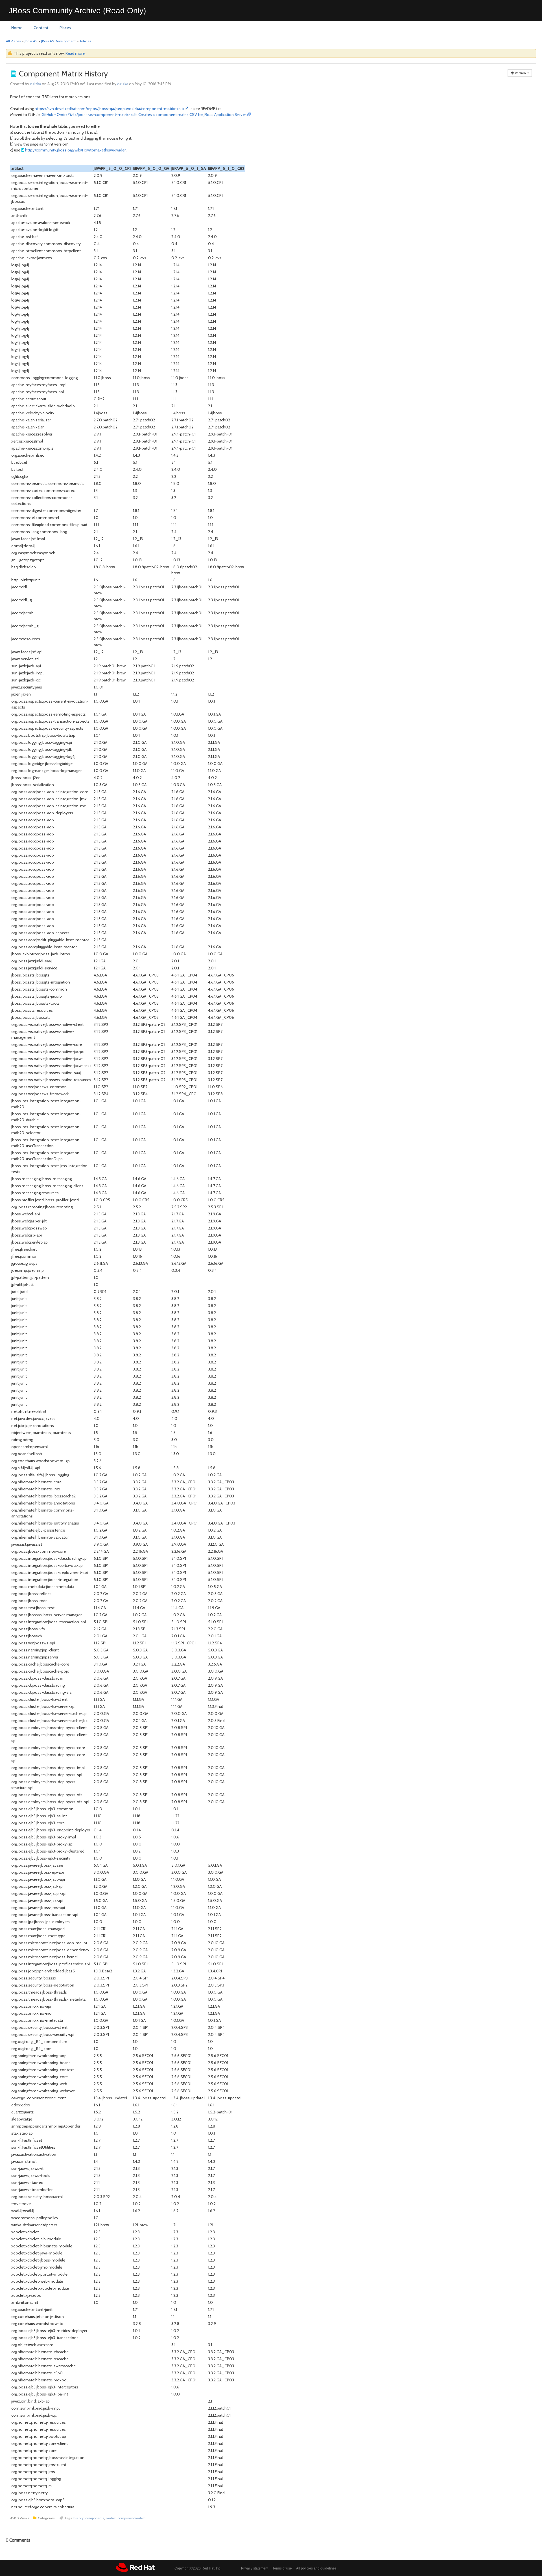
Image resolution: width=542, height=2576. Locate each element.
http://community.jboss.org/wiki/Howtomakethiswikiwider (75, 150)
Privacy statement (255, 2568)
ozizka (35, 84)
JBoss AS (31, 41)
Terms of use (282, 2568)
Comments (18, 2540)
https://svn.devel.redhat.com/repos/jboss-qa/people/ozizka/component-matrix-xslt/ (110, 109)
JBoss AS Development (58, 41)
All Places (13, 41)
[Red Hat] (135, 2567)
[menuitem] (17, 28)
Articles (85, 41)
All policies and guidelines (316, 2568)
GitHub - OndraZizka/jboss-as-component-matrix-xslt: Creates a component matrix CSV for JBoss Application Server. (144, 115)
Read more (75, 53)
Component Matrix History (63, 74)
